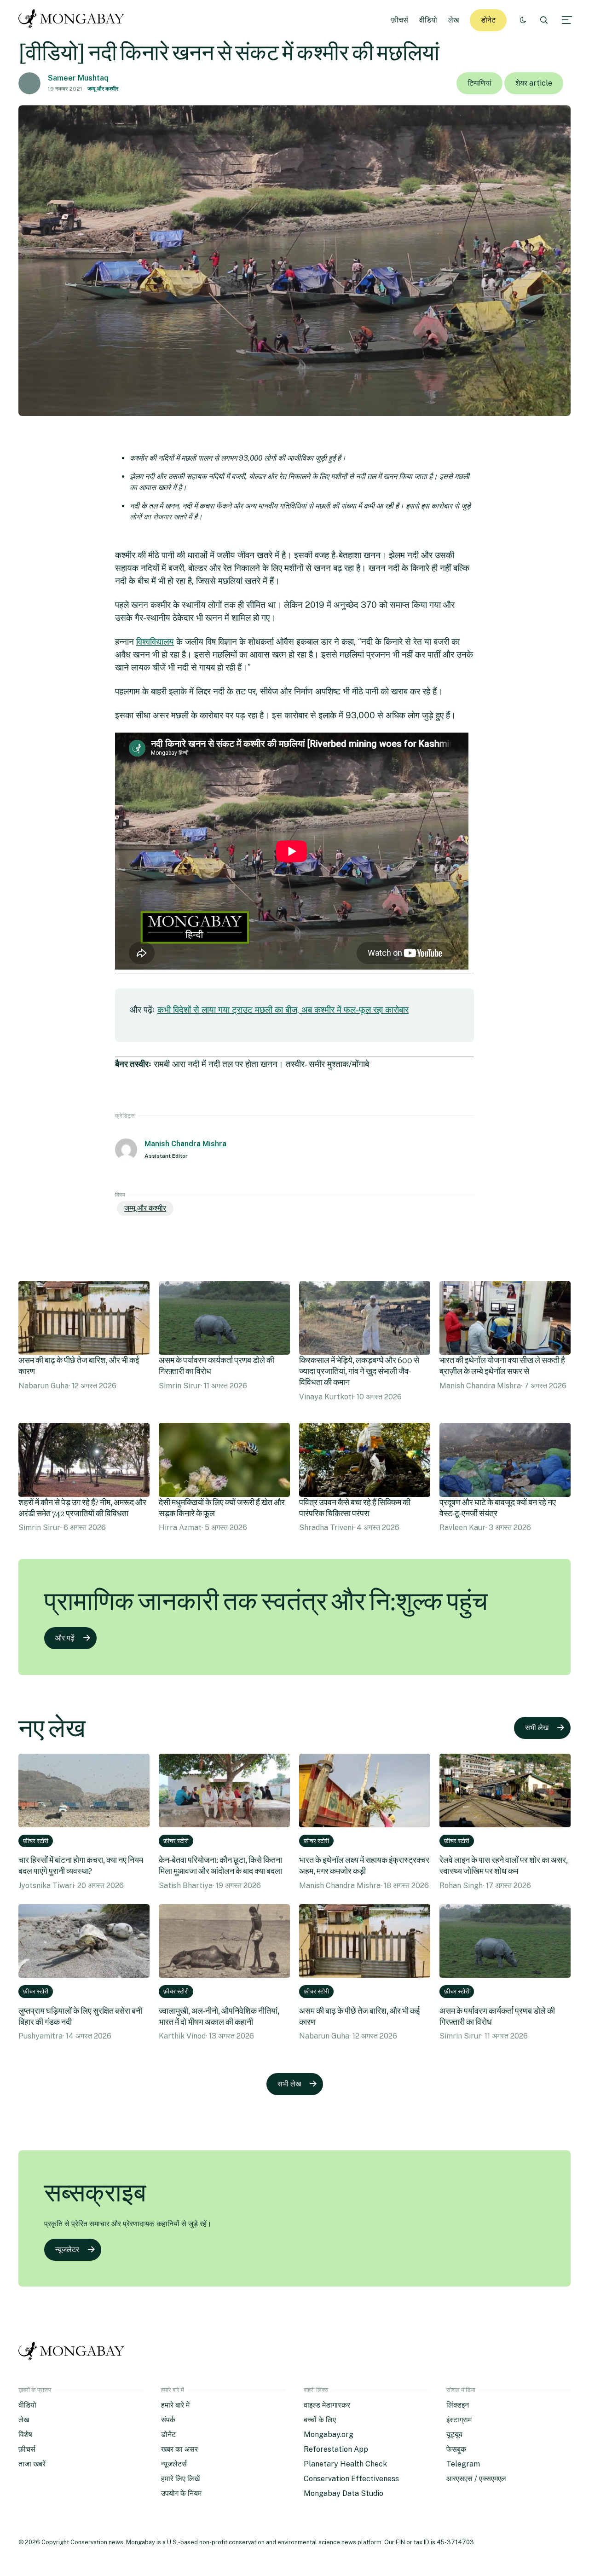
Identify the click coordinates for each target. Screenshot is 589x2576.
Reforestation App (336, 2449)
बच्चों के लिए (320, 2420)
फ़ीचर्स (400, 20)
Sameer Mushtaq (78, 78)
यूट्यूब (454, 2434)
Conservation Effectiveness (351, 2479)
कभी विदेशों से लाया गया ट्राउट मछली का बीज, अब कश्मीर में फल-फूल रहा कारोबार (283, 1010)
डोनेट (488, 20)
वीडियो (428, 20)
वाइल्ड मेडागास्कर (327, 2405)
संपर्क (168, 2420)
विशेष (25, 2434)
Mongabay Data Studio (344, 2493)
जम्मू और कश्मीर (103, 89)
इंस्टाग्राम (459, 2420)
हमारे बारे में (175, 2405)
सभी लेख (537, 1728)
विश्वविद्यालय (155, 641)
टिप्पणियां (479, 83)
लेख (453, 20)
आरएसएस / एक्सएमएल (476, 2479)
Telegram (463, 2464)
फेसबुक (456, 2449)
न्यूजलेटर (67, 2250)
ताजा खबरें (32, 2464)
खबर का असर (179, 2449)
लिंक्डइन (458, 2405)
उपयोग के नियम (181, 2493)
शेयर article (534, 83)
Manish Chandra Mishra (185, 1144)
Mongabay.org (329, 2434)
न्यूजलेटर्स (174, 2464)
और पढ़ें (65, 1638)
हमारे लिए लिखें (180, 2479)
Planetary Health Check (345, 2464)
